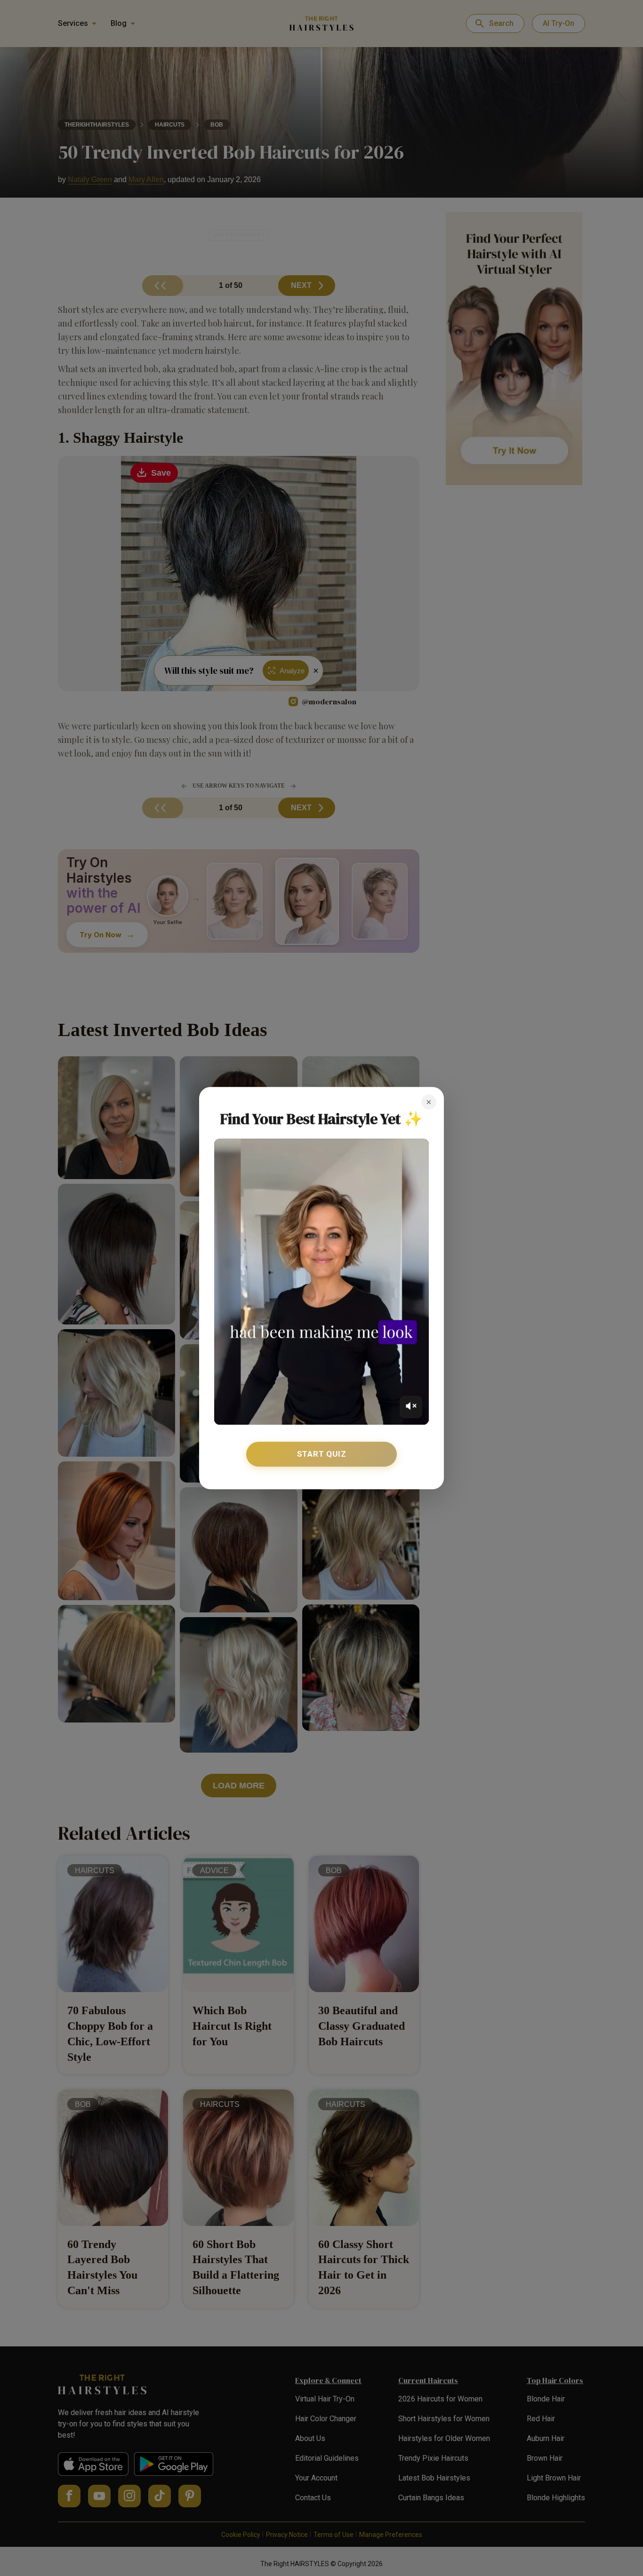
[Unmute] (411, 1407)
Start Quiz (322, 1454)
